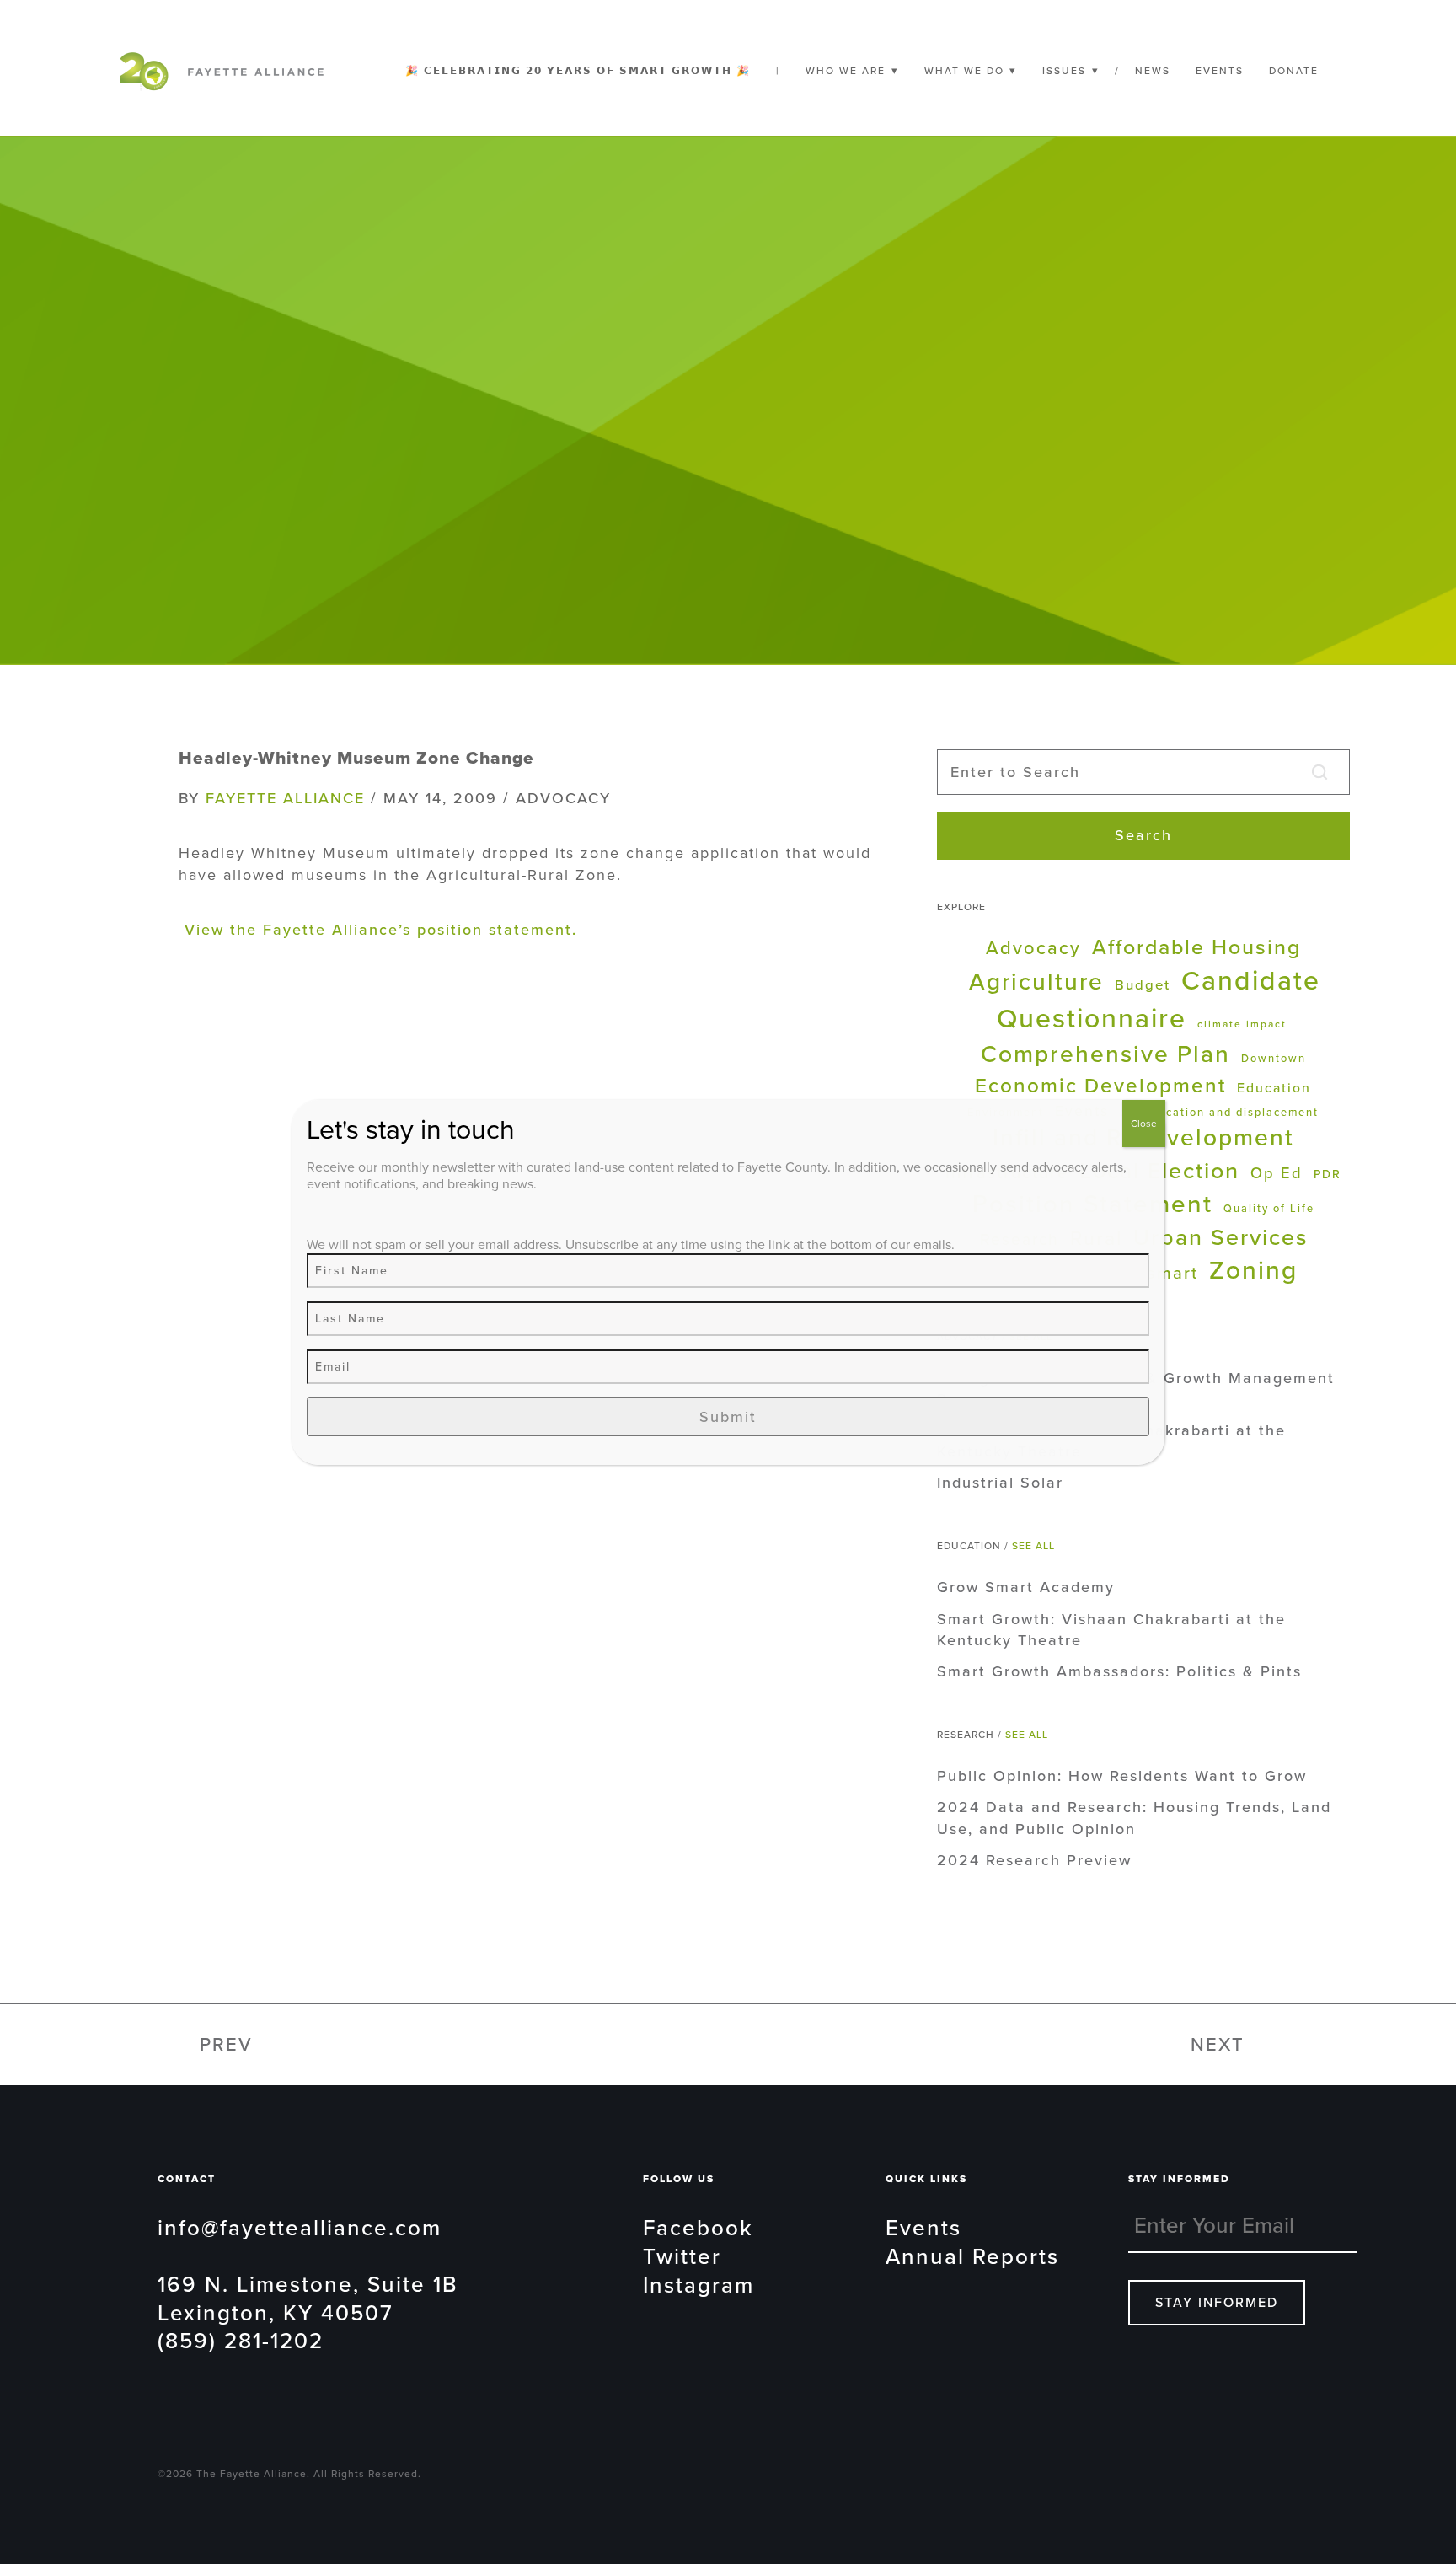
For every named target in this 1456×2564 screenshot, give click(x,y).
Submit (728, 1417)
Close (1144, 1124)
